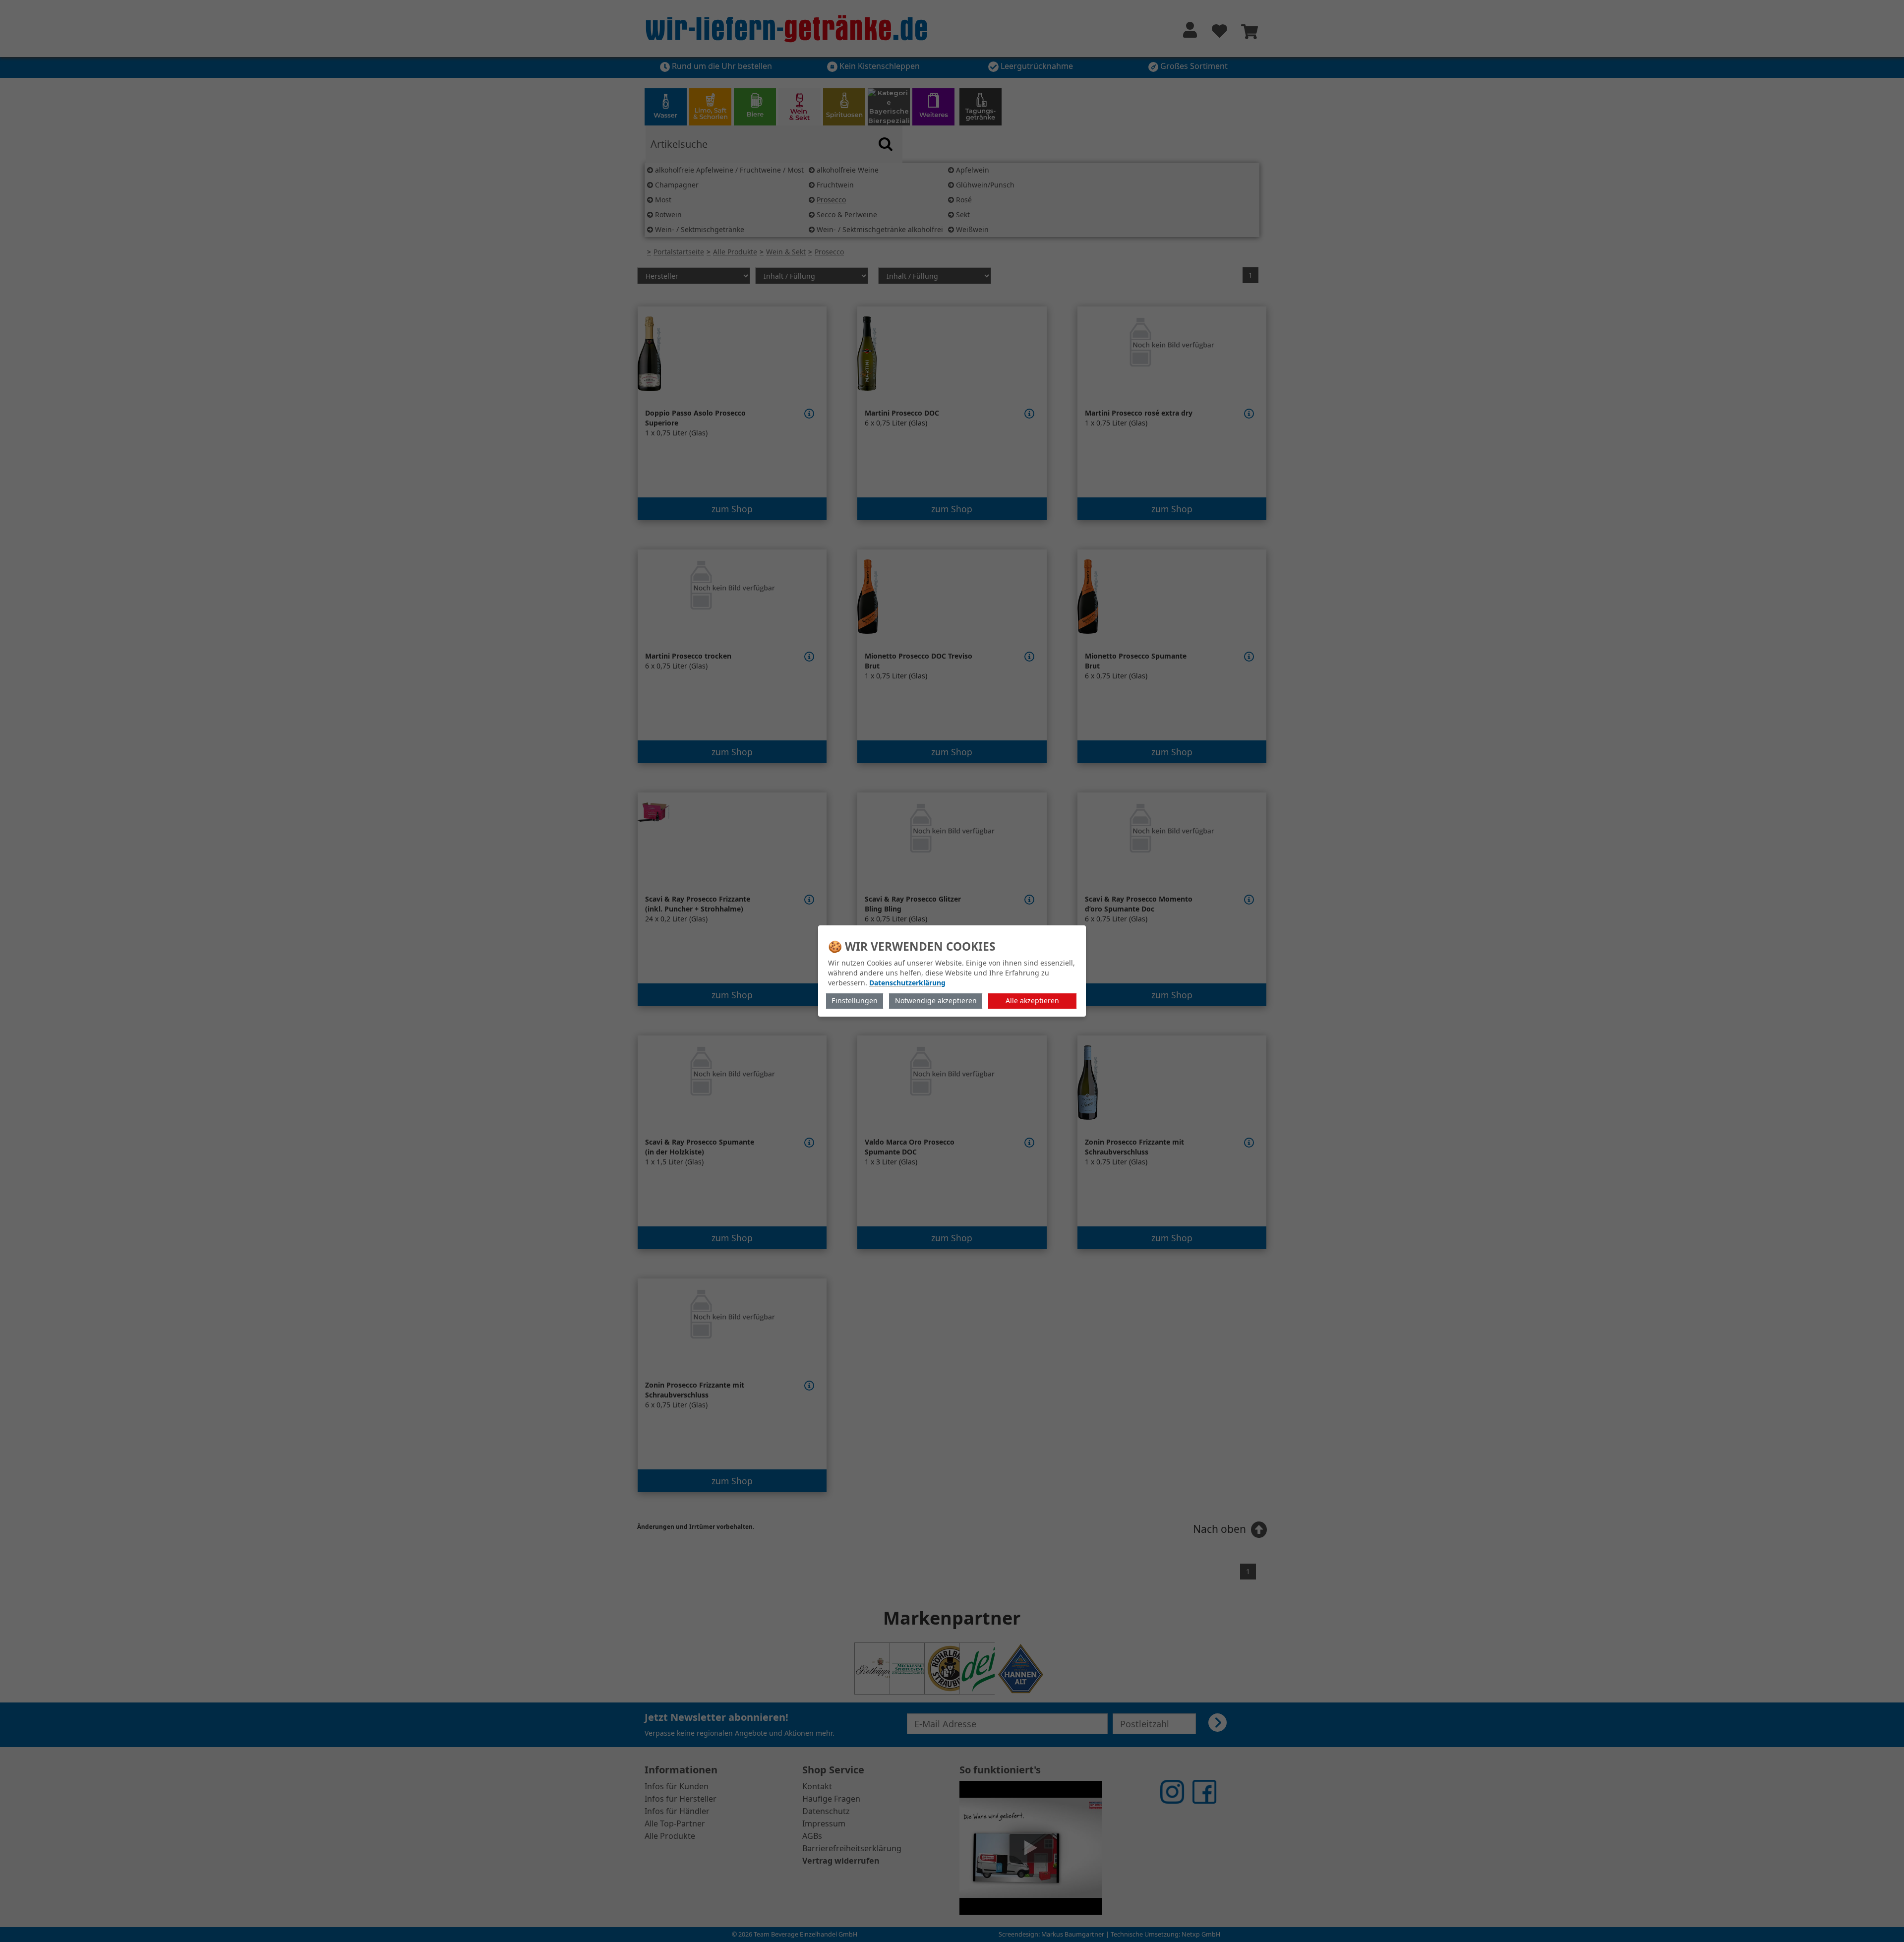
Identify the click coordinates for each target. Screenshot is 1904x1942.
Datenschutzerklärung (907, 983)
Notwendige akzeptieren (936, 1001)
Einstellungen (855, 1001)
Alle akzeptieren (1032, 1001)
